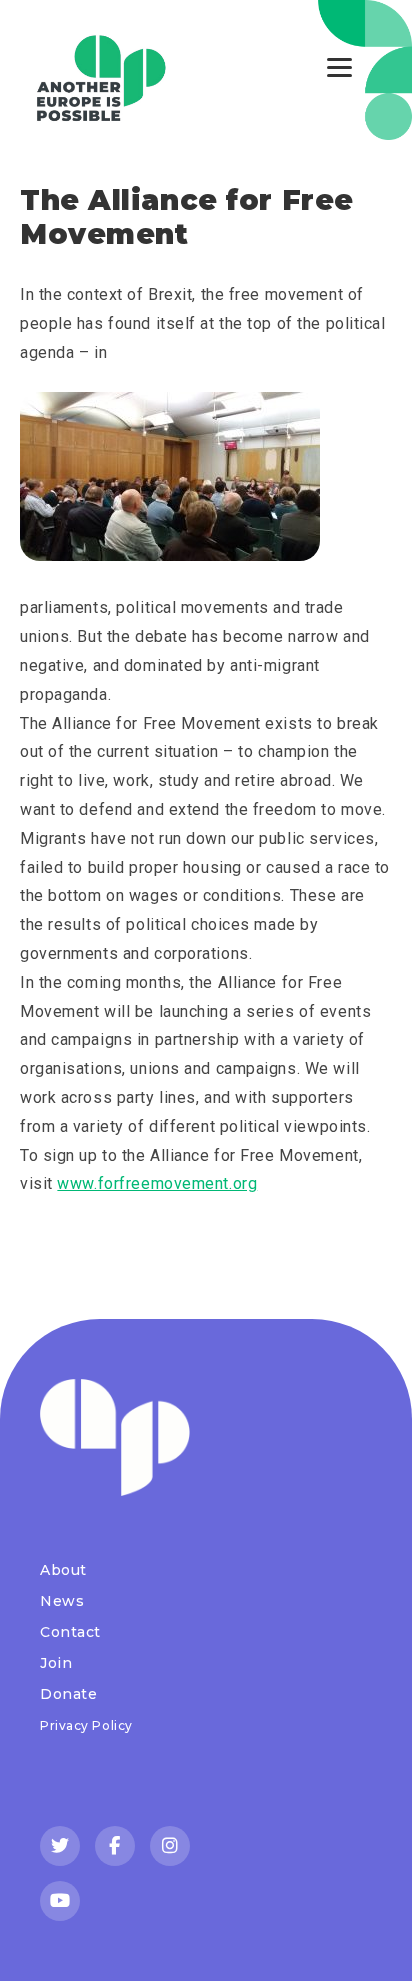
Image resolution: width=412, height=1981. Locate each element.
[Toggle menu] (339, 67)
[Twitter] (60, 1846)
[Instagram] (170, 1846)
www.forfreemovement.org (157, 1183)
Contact (70, 1632)
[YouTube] (60, 1901)
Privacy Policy (86, 1725)
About (63, 1570)
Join (56, 1663)
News (62, 1601)
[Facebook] (115, 1846)
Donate (68, 1694)
